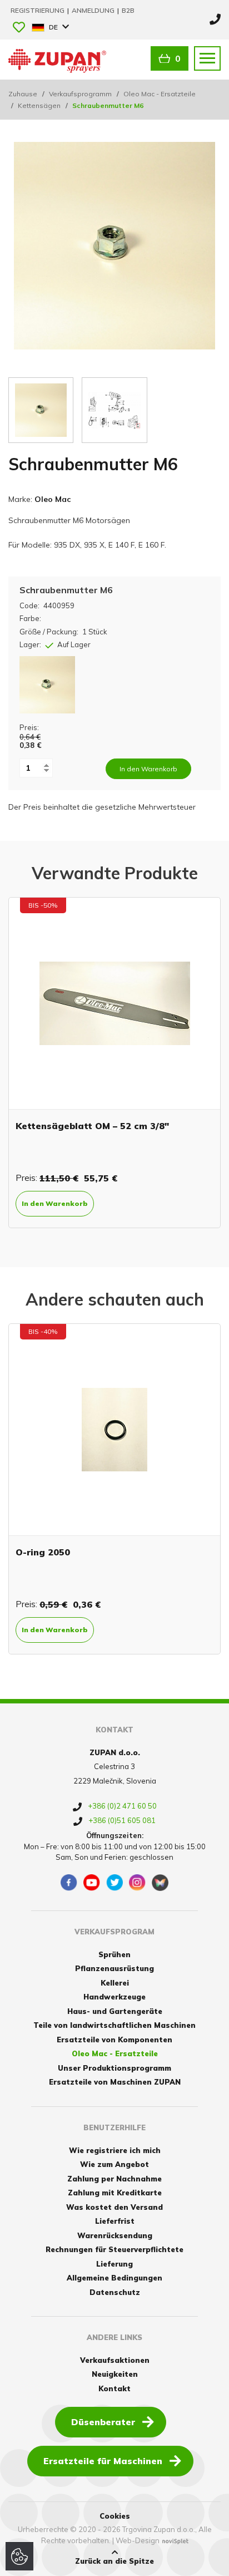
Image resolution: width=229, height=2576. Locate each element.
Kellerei (115, 1983)
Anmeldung (94, 10)
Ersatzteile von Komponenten (114, 2040)
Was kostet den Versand (114, 2207)
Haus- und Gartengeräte (115, 2011)
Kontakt (114, 2388)
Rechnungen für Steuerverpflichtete (114, 2249)
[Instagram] (137, 1883)
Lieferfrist (115, 2221)
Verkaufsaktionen (115, 2360)
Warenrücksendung (115, 2235)
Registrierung (38, 10)
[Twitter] (114, 1883)
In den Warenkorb (55, 1203)
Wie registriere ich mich (115, 2150)
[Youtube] (92, 1883)
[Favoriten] (19, 28)
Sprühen (114, 1954)
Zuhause (23, 94)
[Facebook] (69, 1883)
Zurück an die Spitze (114, 2561)
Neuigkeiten (115, 2374)
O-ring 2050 (43, 1552)
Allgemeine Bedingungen (114, 2278)
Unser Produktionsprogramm (114, 2068)
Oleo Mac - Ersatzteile (160, 94)
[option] (114, 1063)
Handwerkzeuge (114, 1997)
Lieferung (114, 2264)
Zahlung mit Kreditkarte (115, 2193)
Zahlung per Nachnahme (114, 2179)
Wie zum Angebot (114, 2164)
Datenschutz (115, 2292)
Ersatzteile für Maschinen (103, 2461)
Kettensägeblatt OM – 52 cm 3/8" (92, 1126)
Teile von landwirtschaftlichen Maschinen (114, 2025)
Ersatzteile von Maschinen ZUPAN (115, 2082)
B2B (128, 10)
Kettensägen (39, 105)
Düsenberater (103, 2422)
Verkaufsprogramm (80, 94)
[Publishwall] (160, 1883)
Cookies (115, 2516)
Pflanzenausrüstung (114, 1968)
